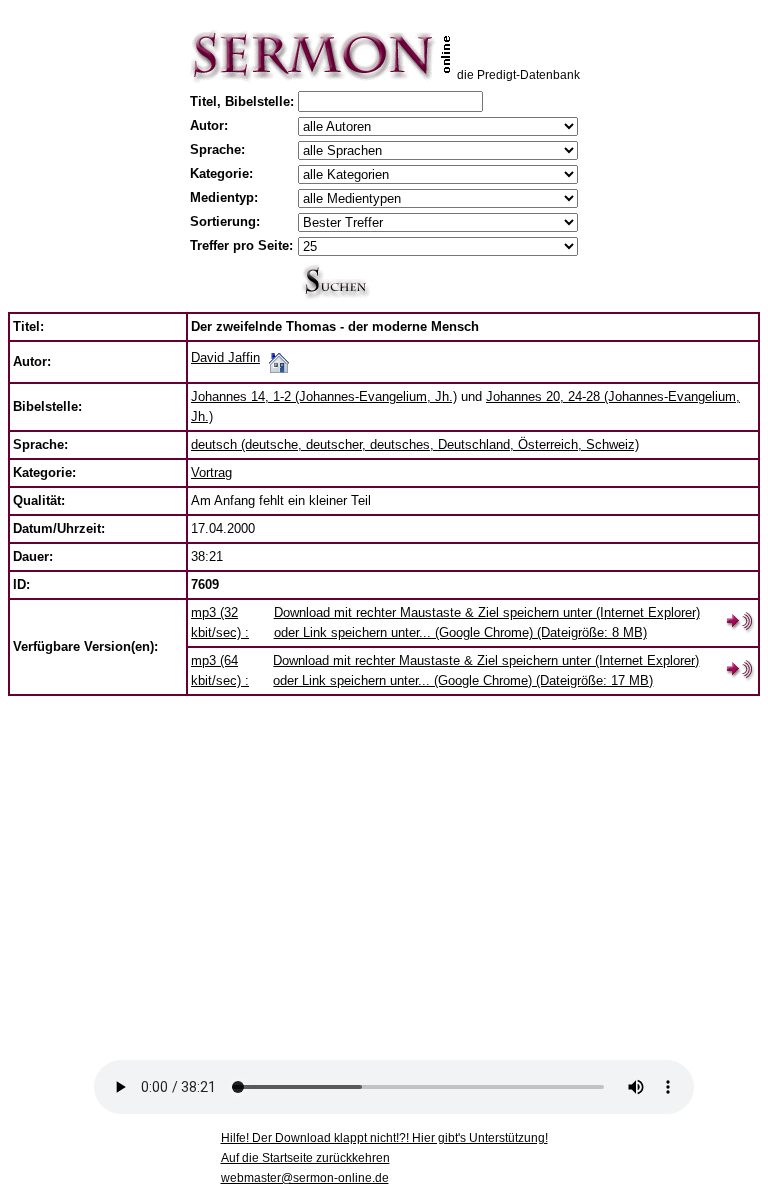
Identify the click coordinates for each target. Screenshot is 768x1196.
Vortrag (211, 472)
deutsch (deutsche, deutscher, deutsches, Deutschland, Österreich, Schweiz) (415, 444)
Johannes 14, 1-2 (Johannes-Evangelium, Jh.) (324, 396)
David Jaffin (225, 357)
